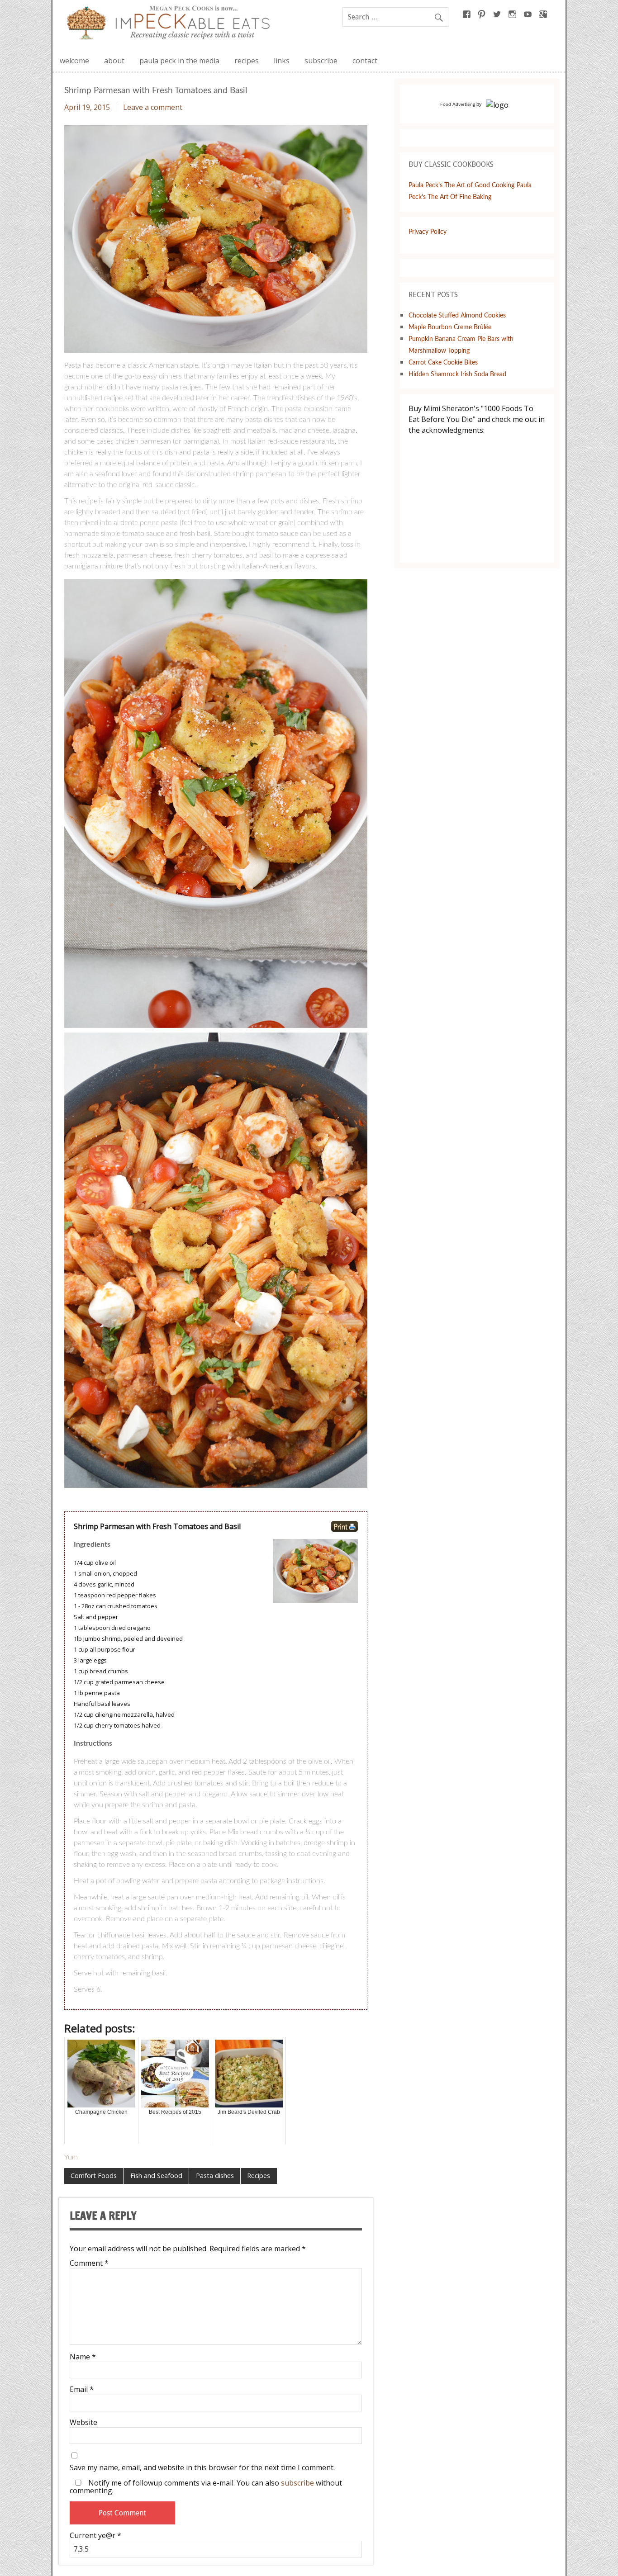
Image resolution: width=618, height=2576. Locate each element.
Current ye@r (95, 2535)
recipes (247, 61)
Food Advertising (458, 104)
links (282, 61)
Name (83, 2357)
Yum (71, 2157)
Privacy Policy (428, 232)
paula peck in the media (179, 61)
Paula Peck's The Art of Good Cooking (461, 185)
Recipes (259, 2176)
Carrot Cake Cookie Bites (443, 362)
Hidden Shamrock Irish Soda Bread (457, 374)
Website (83, 2422)
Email (82, 2389)
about (114, 61)
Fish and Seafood (156, 2176)
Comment (89, 2263)
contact (365, 61)
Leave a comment (153, 107)
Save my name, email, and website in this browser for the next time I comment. (202, 2467)
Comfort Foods (94, 2176)
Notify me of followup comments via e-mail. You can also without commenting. (206, 2486)
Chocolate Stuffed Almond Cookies (457, 315)
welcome (74, 61)
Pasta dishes (215, 2176)
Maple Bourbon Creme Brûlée (450, 327)
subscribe (321, 61)
